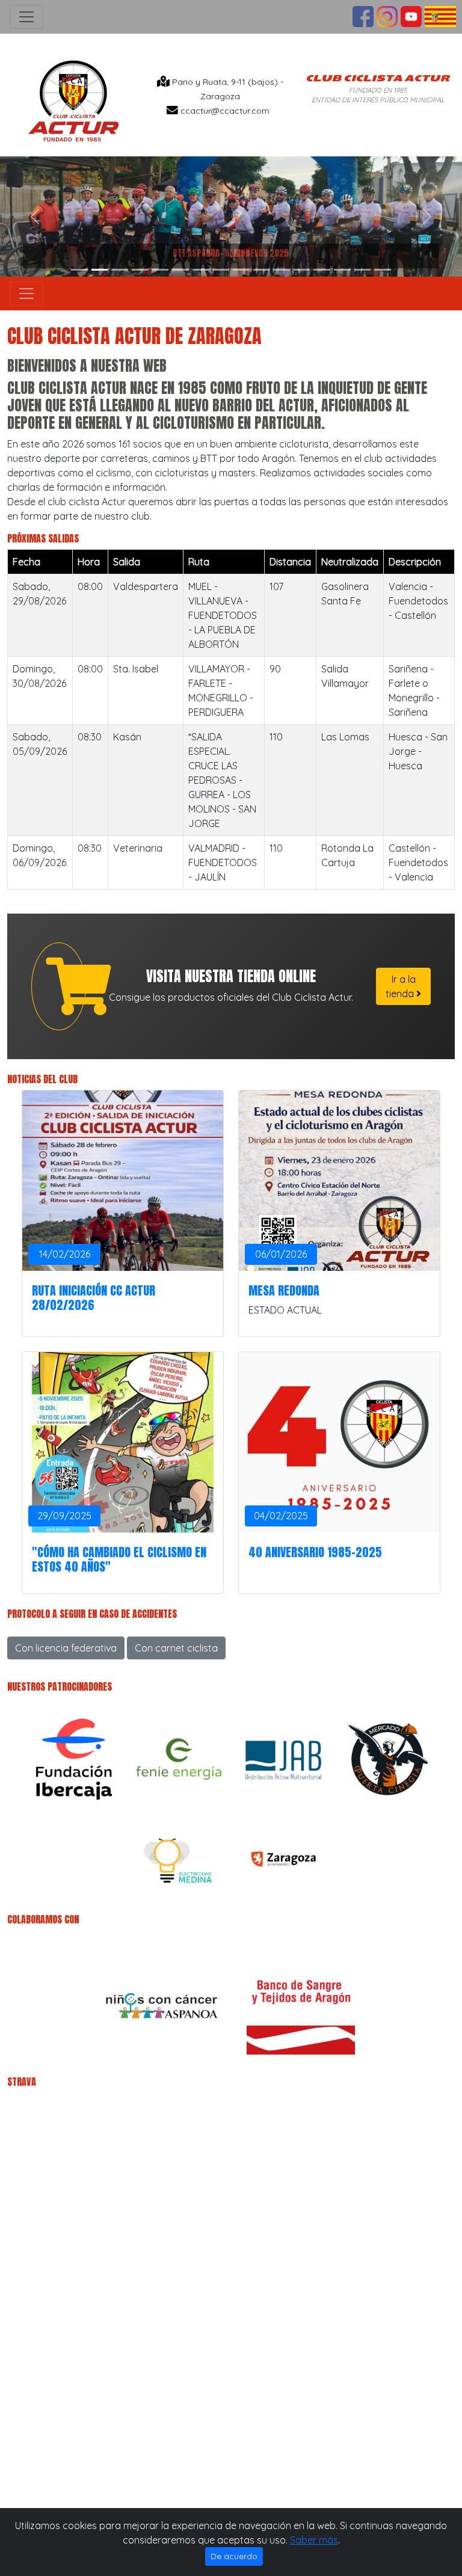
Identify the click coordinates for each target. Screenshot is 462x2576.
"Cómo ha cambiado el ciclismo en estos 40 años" (119, 1559)
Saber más (314, 2540)
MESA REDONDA (284, 1290)
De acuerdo (234, 2556)
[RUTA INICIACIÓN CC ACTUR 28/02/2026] (123, 1181)
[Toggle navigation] (26, 17)
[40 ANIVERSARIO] (339, 1442)
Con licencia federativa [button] (66, 1648)
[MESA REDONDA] (339, 1181)
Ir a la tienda (401, 986)
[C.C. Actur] (73, 100)
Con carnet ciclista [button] (176, 1648)
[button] (35, 217)
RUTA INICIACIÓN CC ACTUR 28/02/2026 (94, 1298)
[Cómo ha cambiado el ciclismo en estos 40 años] (123, 1442)
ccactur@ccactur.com (225, 111)
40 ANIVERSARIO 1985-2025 (315, 1552)
